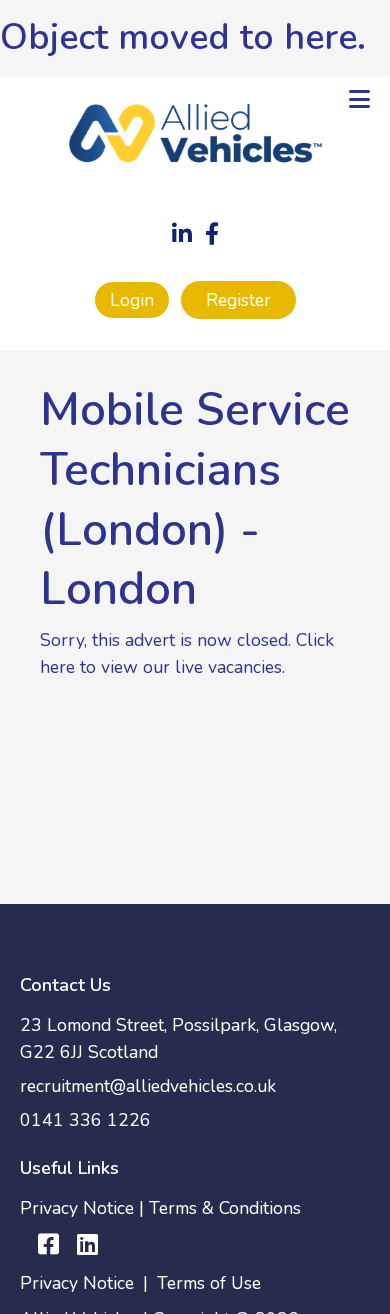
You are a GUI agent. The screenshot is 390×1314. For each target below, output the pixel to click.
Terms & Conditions (225, 1208)
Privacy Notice (77, 1208)
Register (238, 300)
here (320, 37)
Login (132, 300)
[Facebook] (212, 236)
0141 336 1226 (85, 1120)
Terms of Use (209, 1283)
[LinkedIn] (182, 236)
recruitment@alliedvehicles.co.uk (148, 1086)
